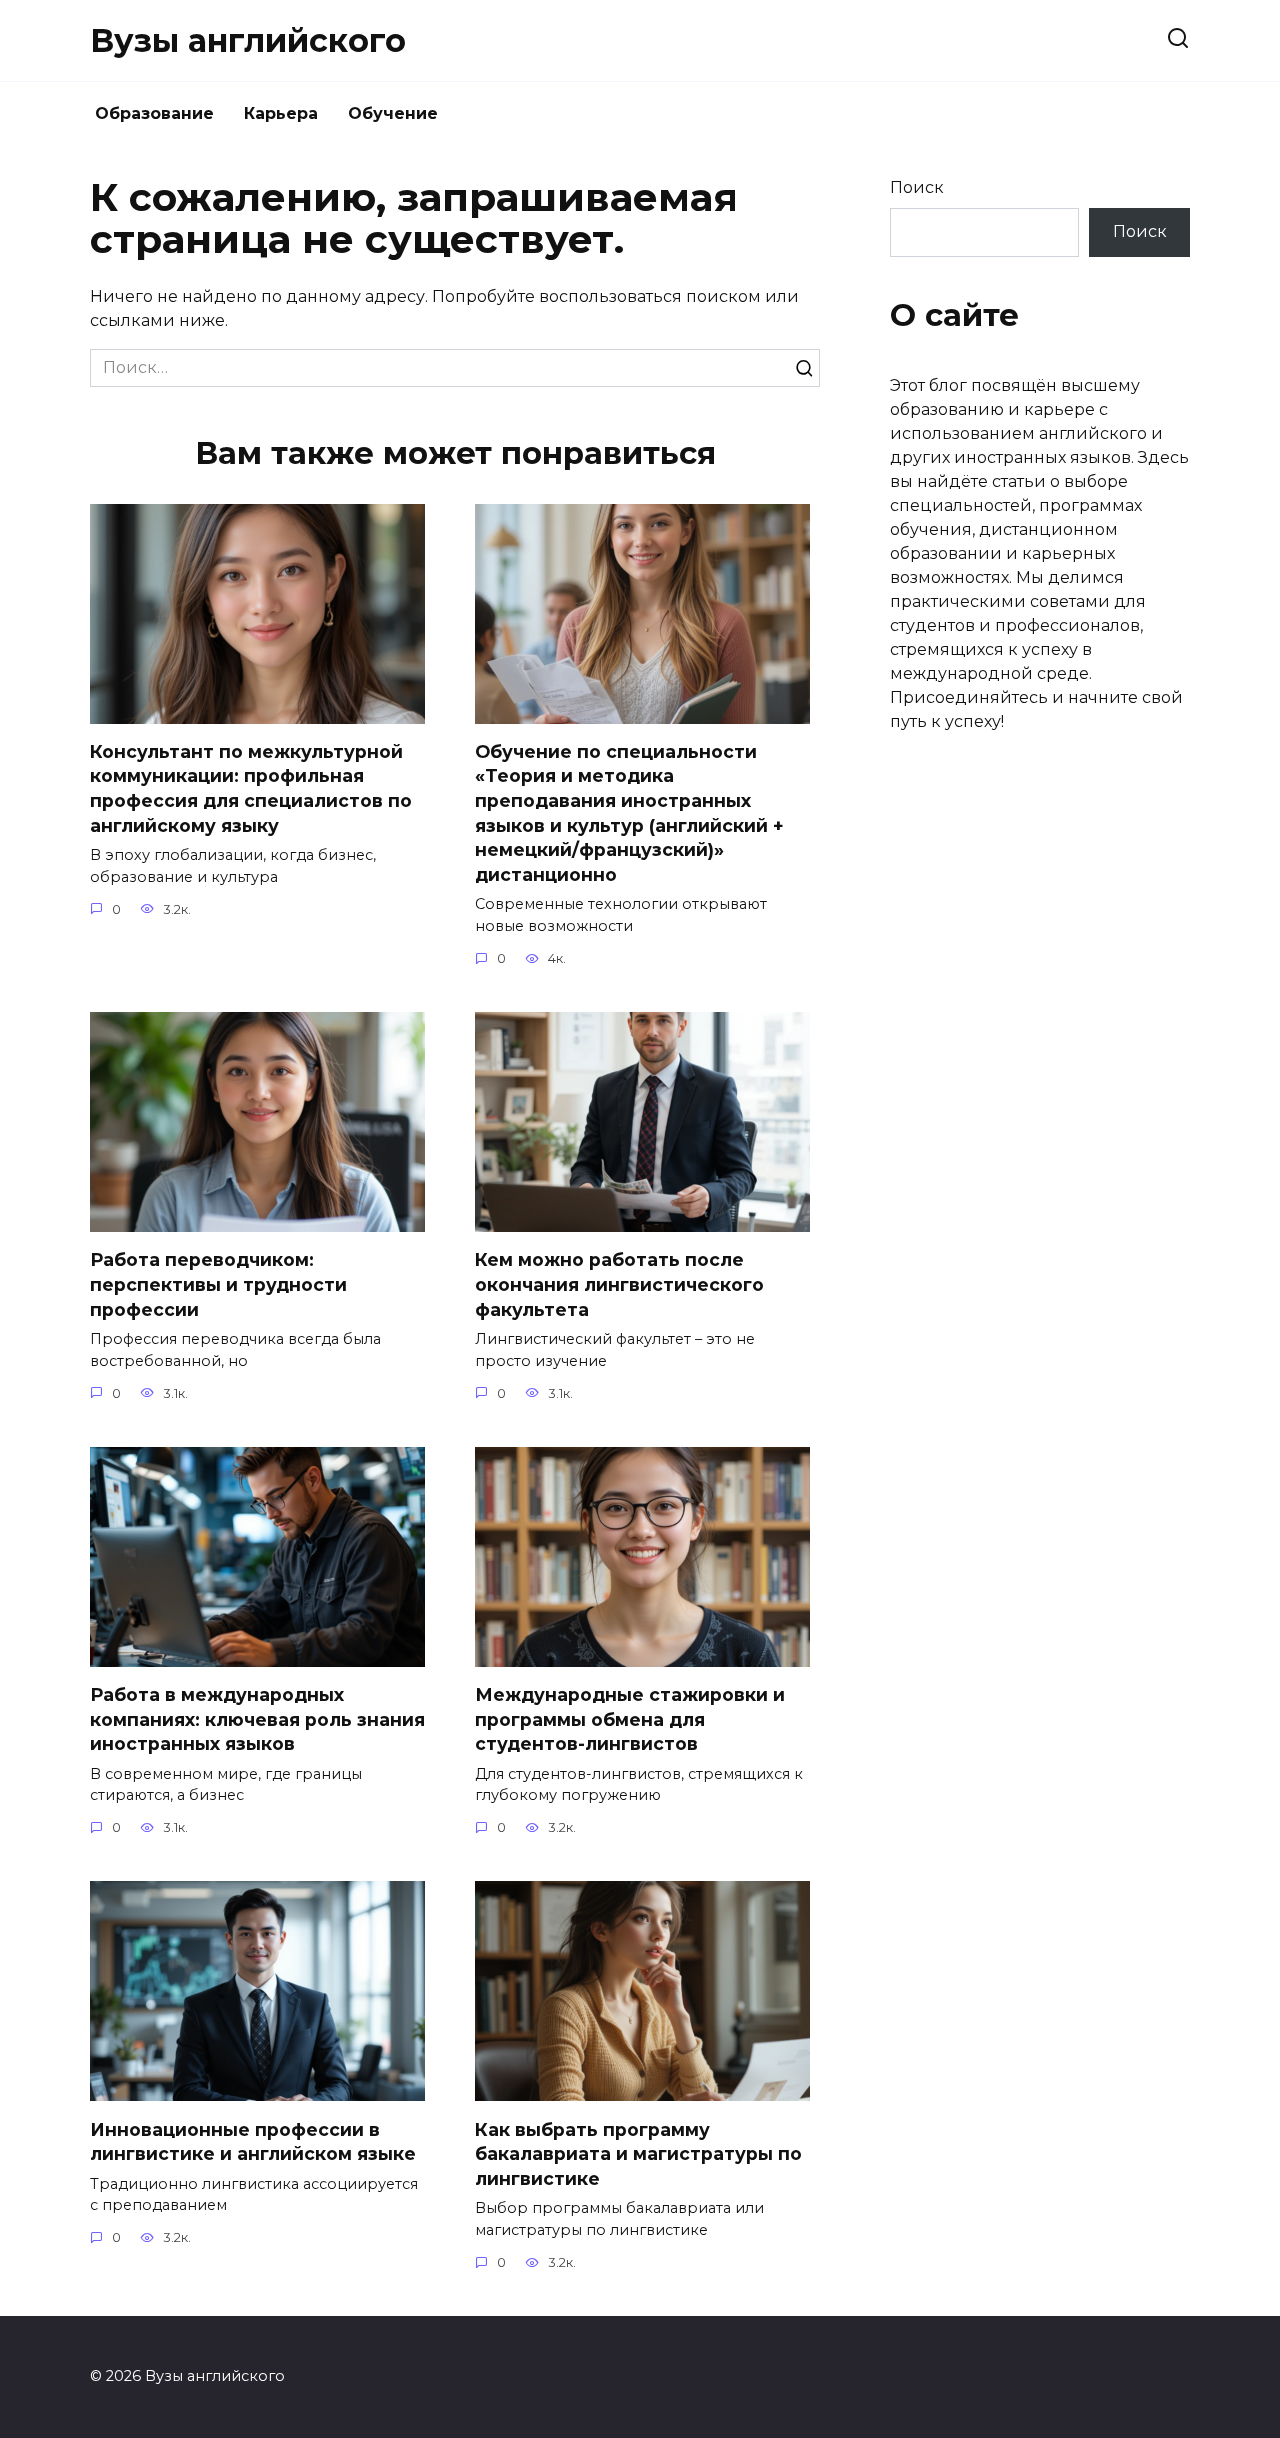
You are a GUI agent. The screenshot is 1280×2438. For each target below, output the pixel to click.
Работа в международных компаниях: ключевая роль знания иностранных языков (257, 1719)
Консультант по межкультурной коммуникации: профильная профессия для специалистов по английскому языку (251, 788)
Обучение (393, 113)
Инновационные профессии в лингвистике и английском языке (253, 2141)
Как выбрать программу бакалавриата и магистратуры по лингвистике (638, 2153)
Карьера (281, 113)
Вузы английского (248, 40)
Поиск (917, 187)
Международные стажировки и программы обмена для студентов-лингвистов (630, 1719)
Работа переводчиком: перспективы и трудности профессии (218, 1284)
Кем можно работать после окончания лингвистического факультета (619, 1284)
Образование (154, 113)
